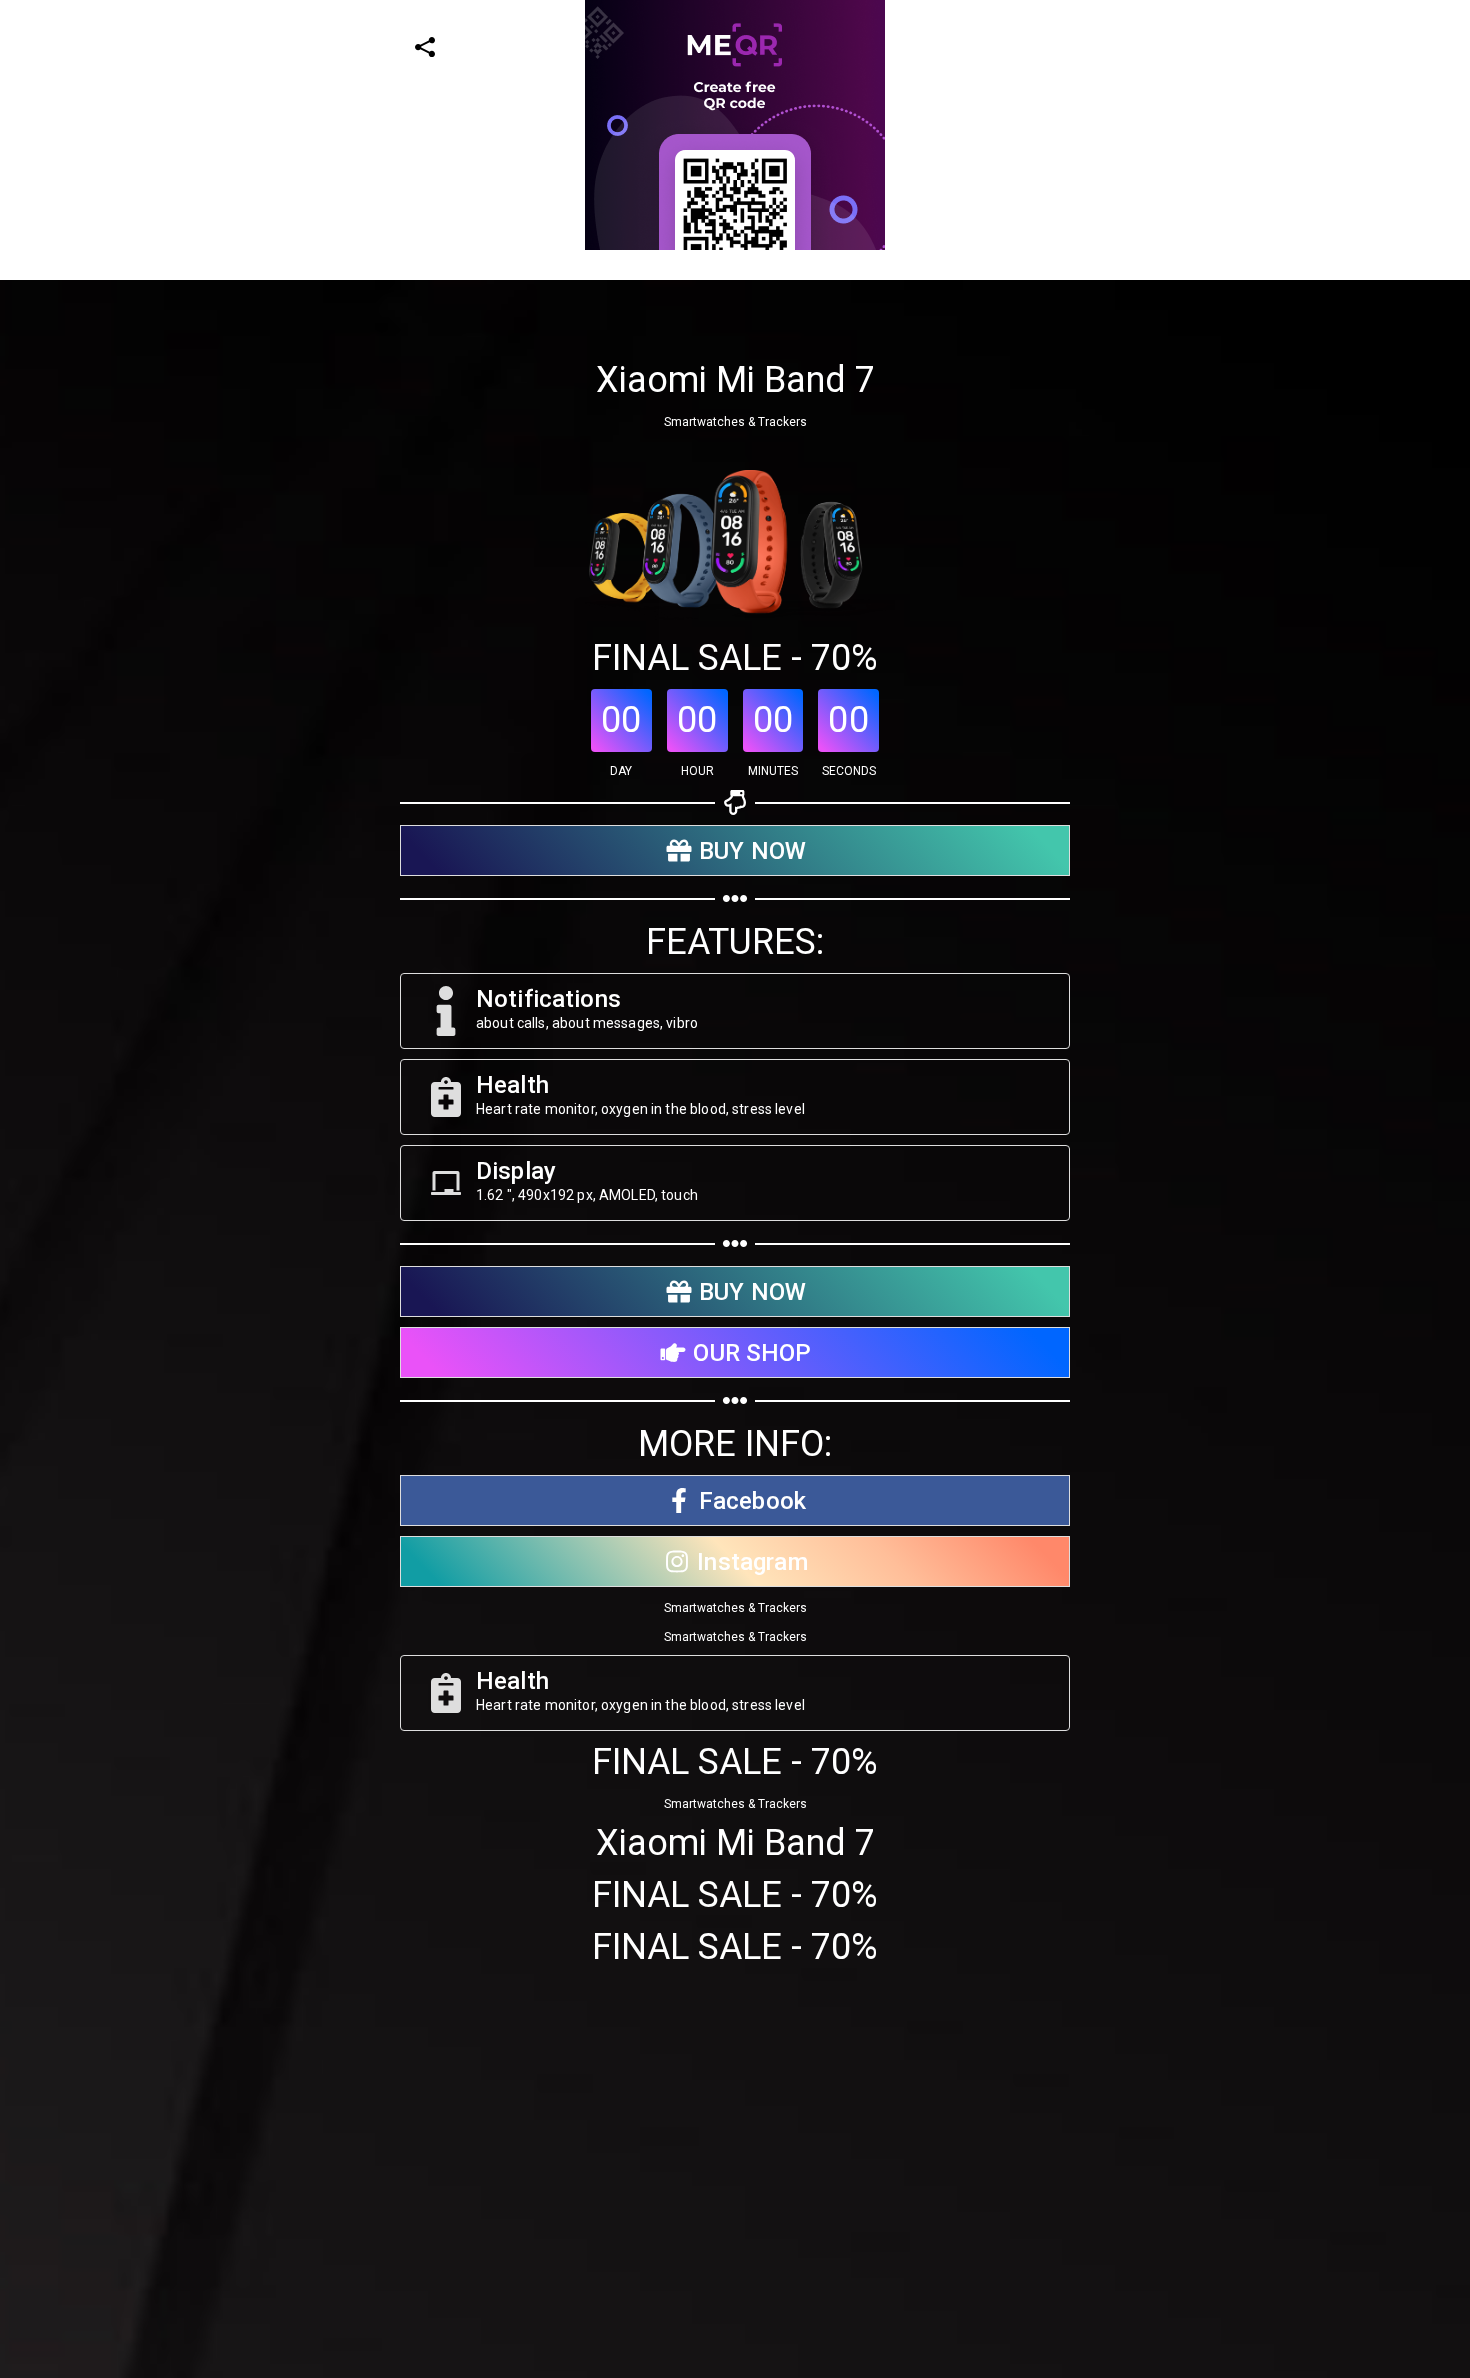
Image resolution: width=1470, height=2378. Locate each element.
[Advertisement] (600, 390)
